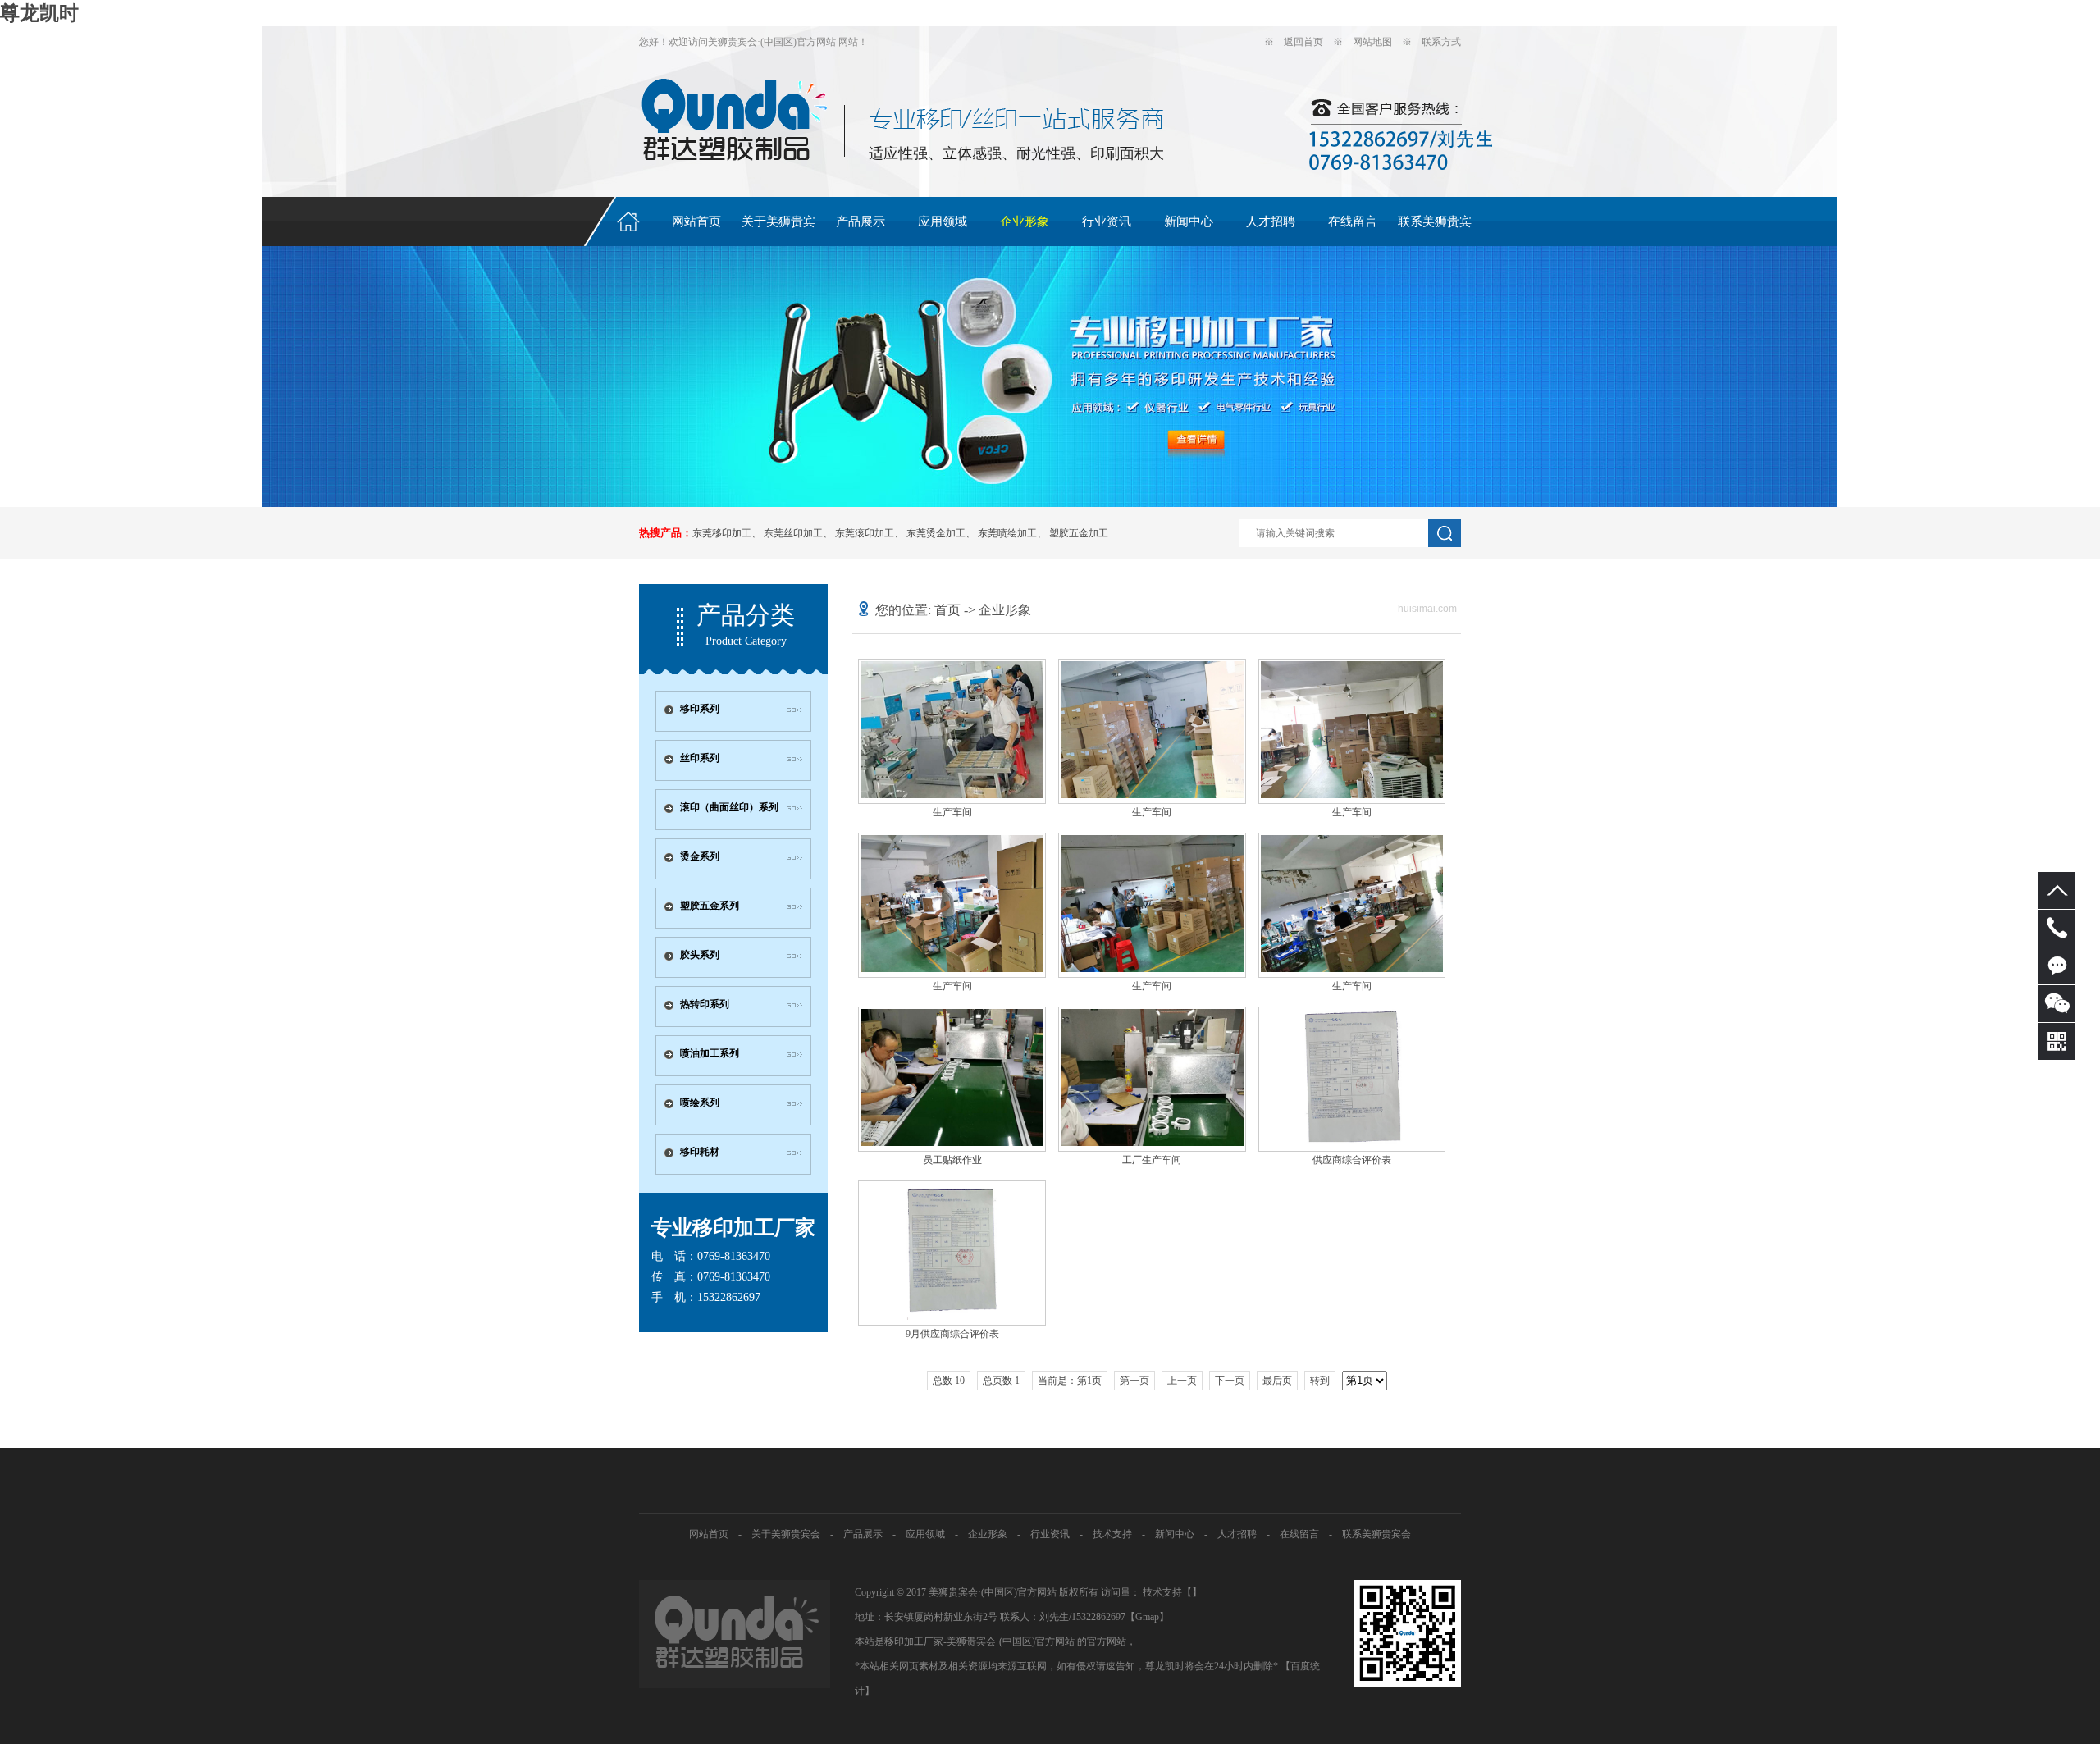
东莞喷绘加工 (1007, 533)
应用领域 (943, 221)
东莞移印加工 (722, 533)
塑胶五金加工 (1079, 533)
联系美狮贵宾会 (1435, 231)
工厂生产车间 (1152, 1160)
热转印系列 (705, 1004)
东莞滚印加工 (865, 533)
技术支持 (1112, 1534)
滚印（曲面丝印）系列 (729, 807)
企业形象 (1025, 221)
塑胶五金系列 (710, 906)
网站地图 (1372, 42)
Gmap (1147, 1617)
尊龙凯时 (39, 13)
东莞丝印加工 (793, 533)
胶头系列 (700, 955)
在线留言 (1353, 221)
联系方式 (1441, 42)
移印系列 (700, 709)
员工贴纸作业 (952, 1160)
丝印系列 (700, 758)
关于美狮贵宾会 (778, 231)
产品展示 (861, 221)
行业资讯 (1107, 221)
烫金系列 (700, 856)
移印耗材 (700, 1152)
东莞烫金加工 (936, 533)
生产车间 (952, 812)
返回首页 (1303, 42)
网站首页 (696, 221)
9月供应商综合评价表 (952, 1334)
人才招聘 (1271, 221)
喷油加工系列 (710, 1053)
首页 (947, 610)
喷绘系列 (700, 1103)
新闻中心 (1189, 221)
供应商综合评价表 (1352, 1160)
